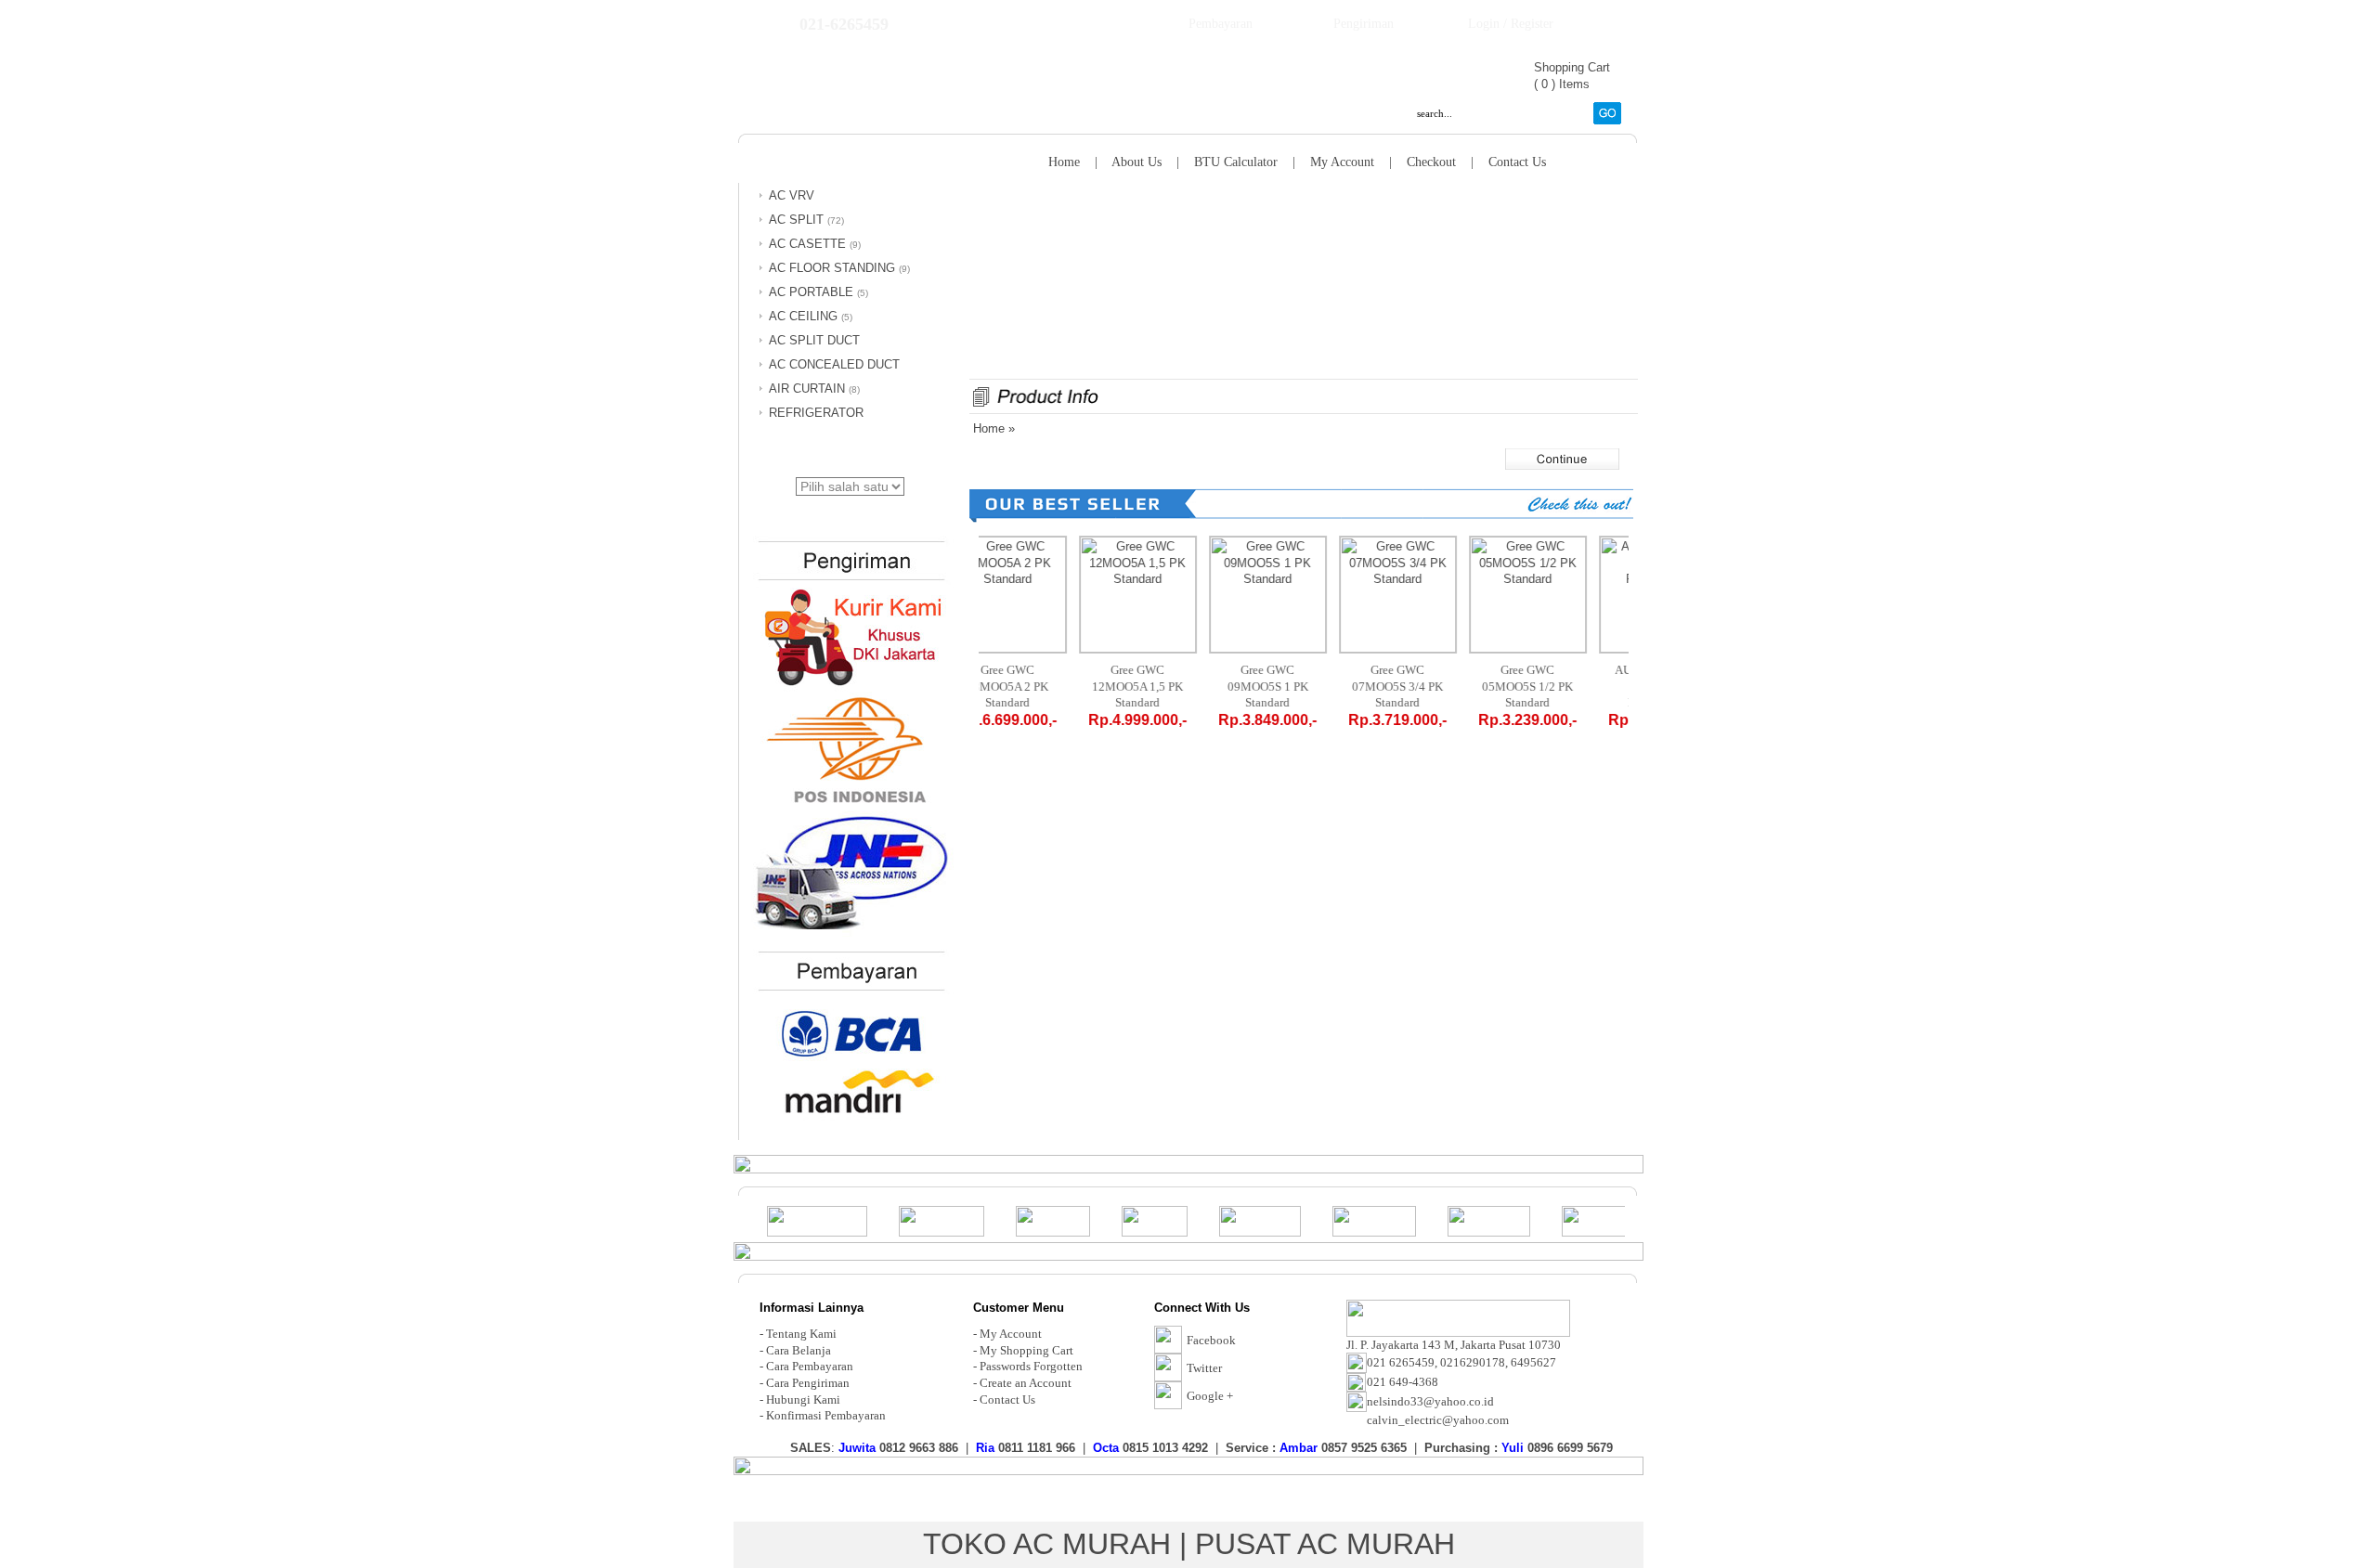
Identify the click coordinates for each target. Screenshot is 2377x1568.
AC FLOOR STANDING (832, 268)
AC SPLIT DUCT (814, 340)
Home (1064, 162)
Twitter (1204, 1368)
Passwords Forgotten (1031, 1366)
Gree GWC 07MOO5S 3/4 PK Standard (1434, 686)
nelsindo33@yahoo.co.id (1430, 1401)
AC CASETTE (807, 244)
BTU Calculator (1236, 162)
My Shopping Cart (1026, 1350)
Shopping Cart (1572, 67)
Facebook (1211, 1340)
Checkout (1431, 162)
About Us (1137, 162)
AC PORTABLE (811, 292)
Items (1574, 84)
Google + (1210, 1396)
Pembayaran (1221, 24)
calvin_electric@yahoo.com (1438, 1420)
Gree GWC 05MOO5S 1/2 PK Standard (1564, 686)
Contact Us (1517, 162)
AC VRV (792, 195)
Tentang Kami (801, 1334)
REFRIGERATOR (816, 413)
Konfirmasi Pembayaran (826, 1415)
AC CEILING (803, 316)
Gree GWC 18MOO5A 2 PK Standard (1044, 686)
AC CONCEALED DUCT (834, 364)
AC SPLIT (796, 220)
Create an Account (1026, 1383)
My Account (1342, 162)
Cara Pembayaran (810, 1366)
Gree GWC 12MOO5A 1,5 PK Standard (1174, 686)
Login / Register (1511, 24)
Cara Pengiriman (808, 1383)
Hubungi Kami (803, 1400)
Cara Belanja (799, 1350)
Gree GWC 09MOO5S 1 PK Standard (1304, 686)
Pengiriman (1364, 24)
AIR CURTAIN (807, 389)
